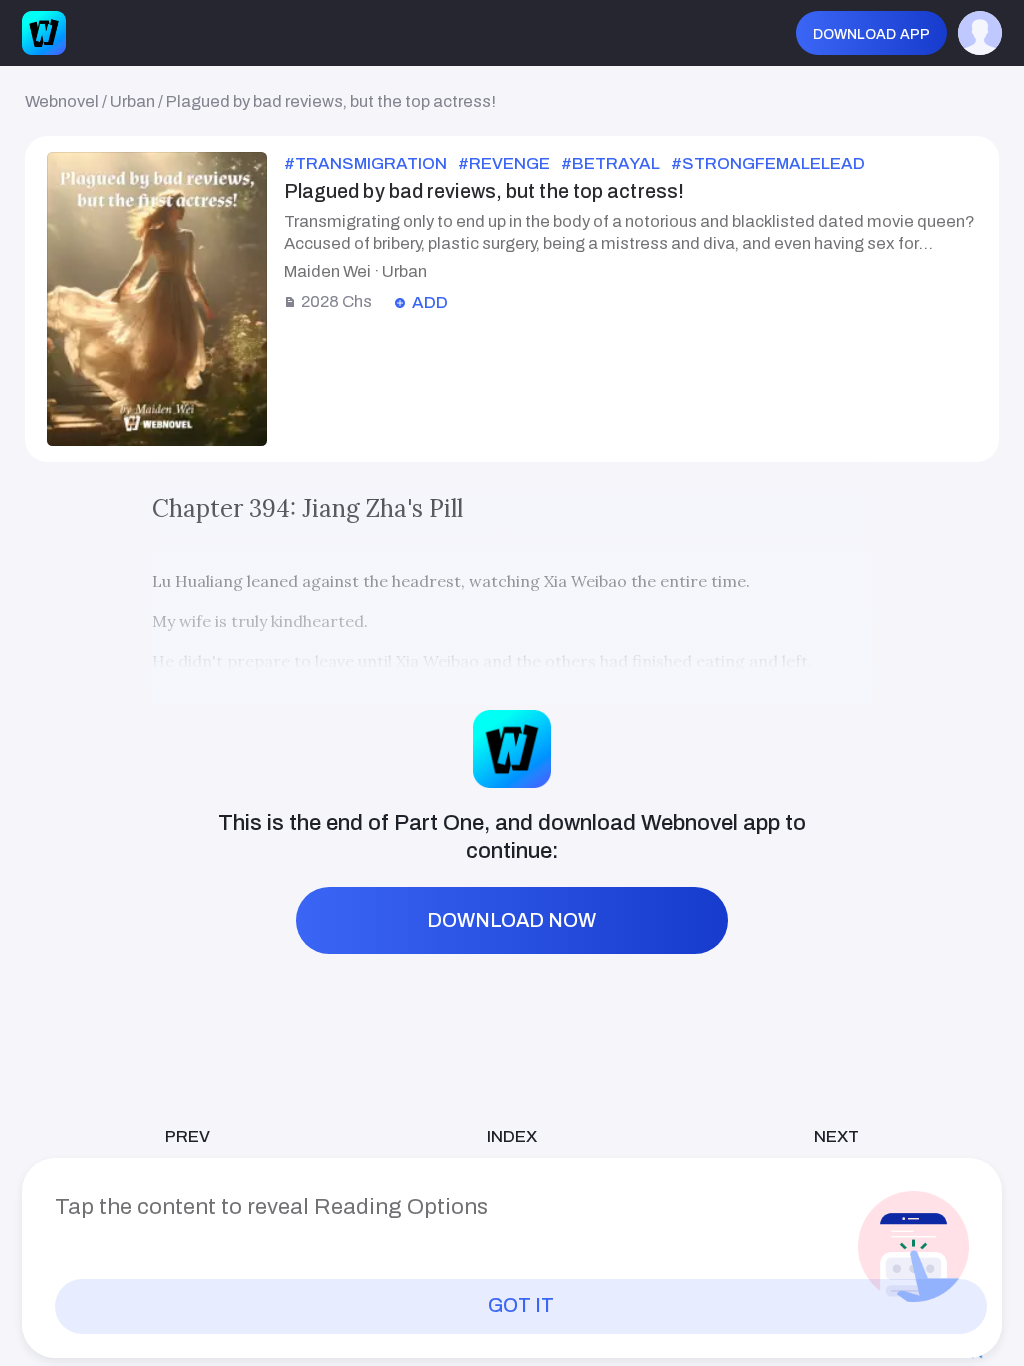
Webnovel (62, 101)
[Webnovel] (44, 33)
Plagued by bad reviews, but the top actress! (331, 101)
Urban (132, 101)
